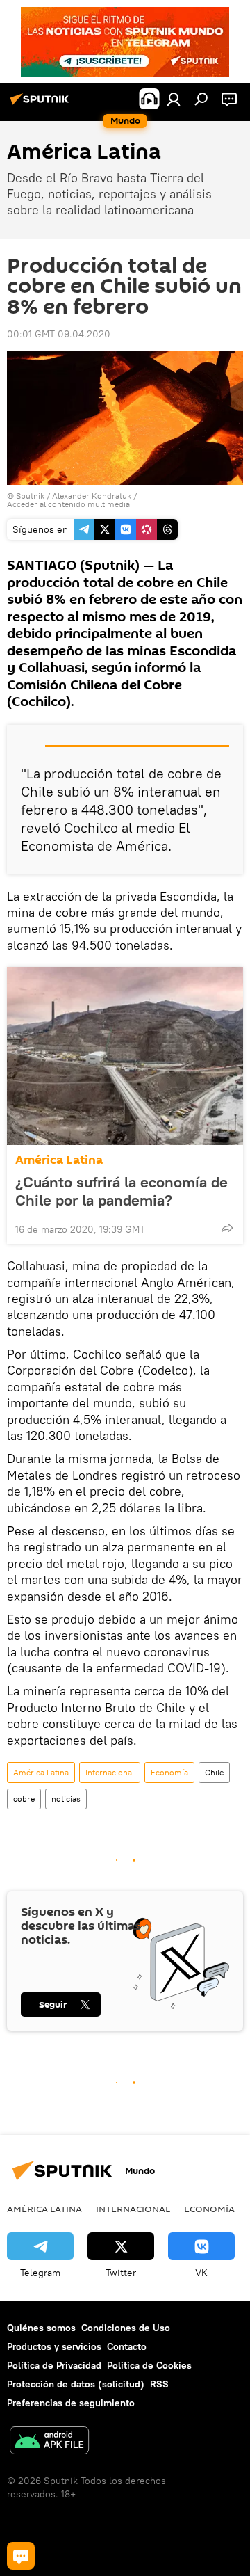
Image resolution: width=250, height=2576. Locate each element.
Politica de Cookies (149, 2365)
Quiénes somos (41, 2328)
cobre (24, 1799)
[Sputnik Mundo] (42, 104)
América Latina (59, 1160)
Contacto (127, 2346)
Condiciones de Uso (126, 2328)
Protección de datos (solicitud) (76, 2384)
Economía (169, 1772)
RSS (159, 2384)
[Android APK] (49, 2442)
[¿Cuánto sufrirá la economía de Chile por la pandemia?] (125, 1056)
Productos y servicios (54, 2346)
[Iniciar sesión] (174, 99)
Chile (214, 1772)
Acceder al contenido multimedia (68, 504)
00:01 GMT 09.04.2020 (59, 334)
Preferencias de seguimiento (71, 2403)
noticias (66, 1799)
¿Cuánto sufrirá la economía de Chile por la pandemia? (122, 1191)
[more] (227, 1228)
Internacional (110, 1772)
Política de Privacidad (54, 2365)
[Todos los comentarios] (21, 2556)
